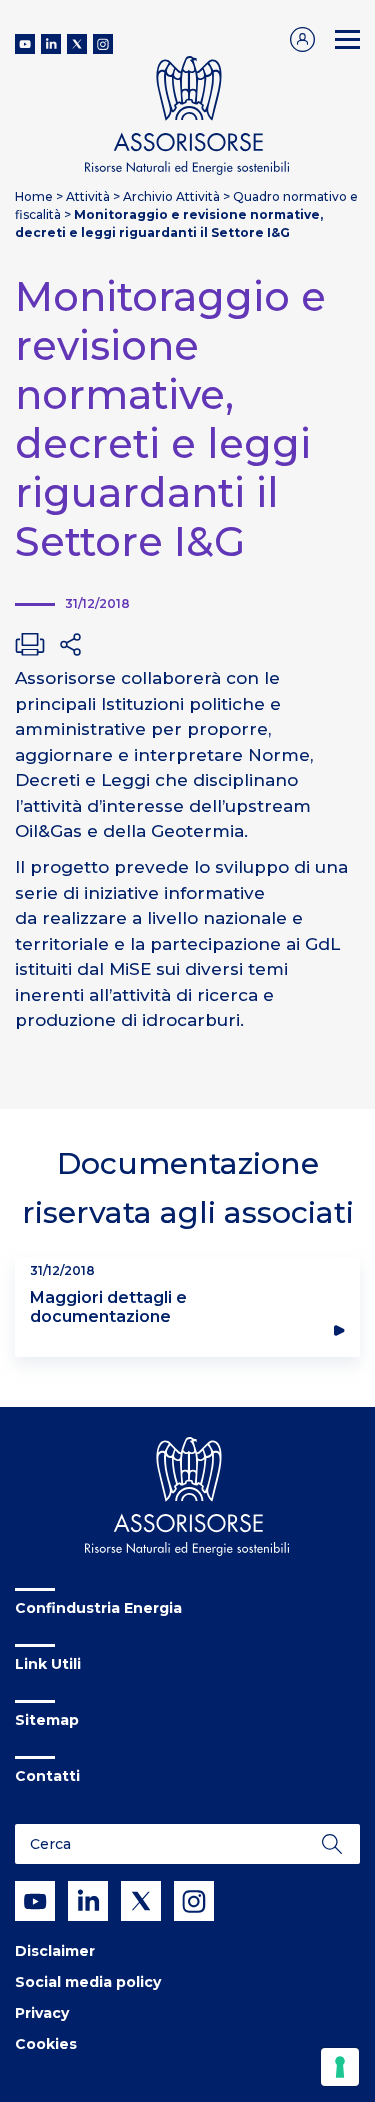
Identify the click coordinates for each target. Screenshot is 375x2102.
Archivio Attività (171, 196)
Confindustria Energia (98, 1608)
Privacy (42, 2013)
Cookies (46, 2044)
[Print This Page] (30, 644)
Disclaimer (55, 1951)
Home (34, 196)
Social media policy (88, 1982)
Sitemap (47, 1720)
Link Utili (48, 1664)
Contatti (47, 1776)
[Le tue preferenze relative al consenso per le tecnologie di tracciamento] (340, 2067)
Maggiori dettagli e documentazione (108, 1307)
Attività (88, 196)
